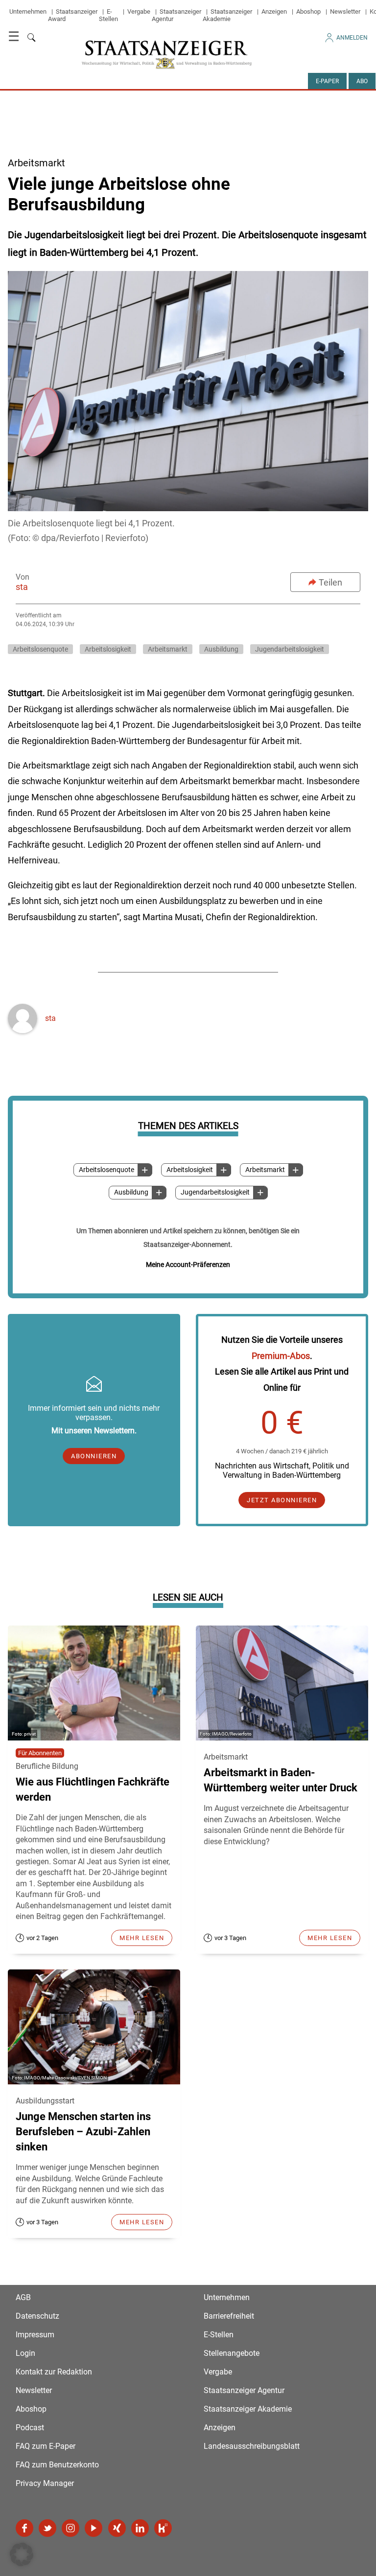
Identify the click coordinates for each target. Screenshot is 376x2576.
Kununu (163, 2528)
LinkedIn (140, 2528)
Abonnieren (94, 1456)
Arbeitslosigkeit (190, 1170)
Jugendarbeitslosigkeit (215, 1192)
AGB (23, 2297)
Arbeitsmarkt (265, 1170)
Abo (362, 81)
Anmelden (352, 38)
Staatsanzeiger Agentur (244, 2390)
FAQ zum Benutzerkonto (57, 2465)
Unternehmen (28, 11)
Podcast (30, 2428)
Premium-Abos (281, 1356)
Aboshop (308, 11)
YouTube (94, 2528)
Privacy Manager (45, 2483)
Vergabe (139, 11)
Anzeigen (274, 11)
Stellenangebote (232, 2353)
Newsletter (345, 11)
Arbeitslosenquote (106, 1170)
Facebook (24, 2528)
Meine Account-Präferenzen (188, 1265)
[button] (22, 2554)
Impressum (35, 2335)
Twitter (47, 2528)
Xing (117, 2528)
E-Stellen (108, 15)
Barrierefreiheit (229, 2316)
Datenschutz (37, 2316)
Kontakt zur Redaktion (54, 2372)
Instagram (70, 2528)
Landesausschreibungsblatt (252, 2446)
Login (25, 2353)
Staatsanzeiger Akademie (227, 15)
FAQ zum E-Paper (46, 2446)
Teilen (330, 582)
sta (22, 587)
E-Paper (327, 81)
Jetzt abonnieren (282, 1500)
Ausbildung (131, 1192)
